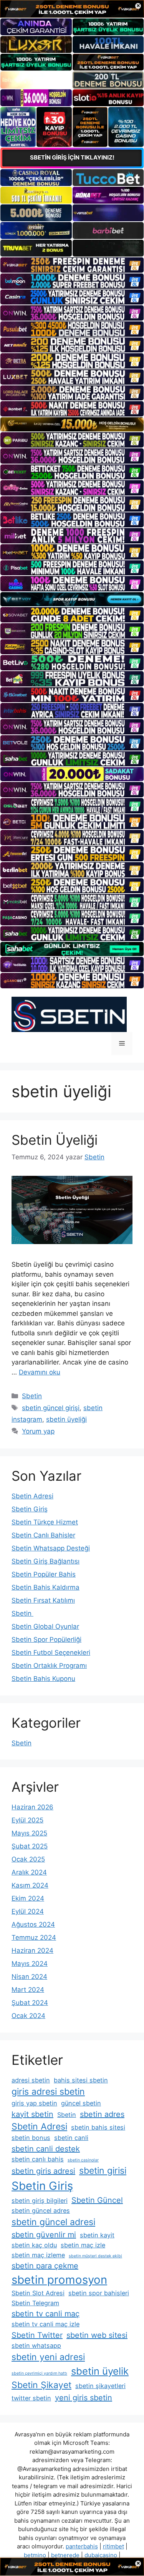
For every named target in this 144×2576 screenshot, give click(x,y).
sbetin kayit (97, 2235)
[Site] (72, 265)
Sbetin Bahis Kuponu (43, 1679)
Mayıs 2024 (30, 1964)
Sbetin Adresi (32, 1496)
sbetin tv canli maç (46, 2314)
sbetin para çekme (45, 2266)
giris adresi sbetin (48, 2092)
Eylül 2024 (28, 1911)
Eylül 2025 (27, 1820)
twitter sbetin (31, 2398)
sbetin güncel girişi (51, 1408)
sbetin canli (71, 2138)
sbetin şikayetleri (100, 2386)
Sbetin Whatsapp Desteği (51, 1548)
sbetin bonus (31, 2138)
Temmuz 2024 (34, 1937)
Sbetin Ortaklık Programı (49, 1666)
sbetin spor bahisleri (99, 2293)
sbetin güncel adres (41, 2211)
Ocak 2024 (28, 2016)
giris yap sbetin (34, 2103)
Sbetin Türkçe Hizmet (45, 1522)
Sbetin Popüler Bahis (44, 1574)
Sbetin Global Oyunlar (45, 1626)
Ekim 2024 (28, 1898)
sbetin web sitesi (97, 2335)
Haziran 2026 (32, 1807)
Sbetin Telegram (35, 2303)
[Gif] (72, 424)
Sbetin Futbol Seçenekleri (51, 1653)
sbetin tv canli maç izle (46, 2324)
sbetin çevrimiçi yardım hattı (39, 2373)
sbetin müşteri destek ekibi (95, 2256)
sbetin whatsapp (36, 2346)
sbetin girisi (103, 2171)
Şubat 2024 (30, 2003)
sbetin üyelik (100, 2371)
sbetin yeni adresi (48, 2357)
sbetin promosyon (59, 2280)
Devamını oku (40, 1372)
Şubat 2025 (30, 1846)
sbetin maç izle (83, 2245)
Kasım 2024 (30, 1885)
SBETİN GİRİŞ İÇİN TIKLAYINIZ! (72, 157)
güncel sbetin (81, 2103)
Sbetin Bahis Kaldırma (46, 1587)
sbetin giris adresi (43, 2171)
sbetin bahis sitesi (98, 2127)
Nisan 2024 (29, 1977)
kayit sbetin (32, 2114)
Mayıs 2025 (29, 1833)
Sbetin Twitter (37, 2335)
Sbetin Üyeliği (55, 1140)
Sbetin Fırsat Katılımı (43, 1600)
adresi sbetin (31, 2080)
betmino (35, 2555)
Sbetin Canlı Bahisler (43, 1535)
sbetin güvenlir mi (44, 2235)
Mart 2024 (28, 1990)
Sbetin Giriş (30, 1509)
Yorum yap (38, 1431)
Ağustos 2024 (33, 1924)
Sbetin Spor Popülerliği (46, 1639)
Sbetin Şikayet (41, 2385)
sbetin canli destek (46, 2149)
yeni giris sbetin (84, 2398)
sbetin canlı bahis (38, 2159)
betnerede (65, 2555)
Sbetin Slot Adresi (38, 2293)
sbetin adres (102, 2114)
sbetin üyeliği (66, 1419)
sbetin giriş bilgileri (40, 2201)
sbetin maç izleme (38, 2255)
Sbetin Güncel (97, 2200)
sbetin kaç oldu (34, 2245)
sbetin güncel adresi (53, 2222)
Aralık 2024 (29, 1872)
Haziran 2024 (32, 1951)
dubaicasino (101, 2555)
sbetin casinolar (83, 2160)
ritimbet (113, 2546)
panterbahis (82, 2546)
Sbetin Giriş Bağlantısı (46, 1561)
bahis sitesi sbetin (81, 2080)
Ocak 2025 (28, 1859)
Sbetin (32, 1396)
